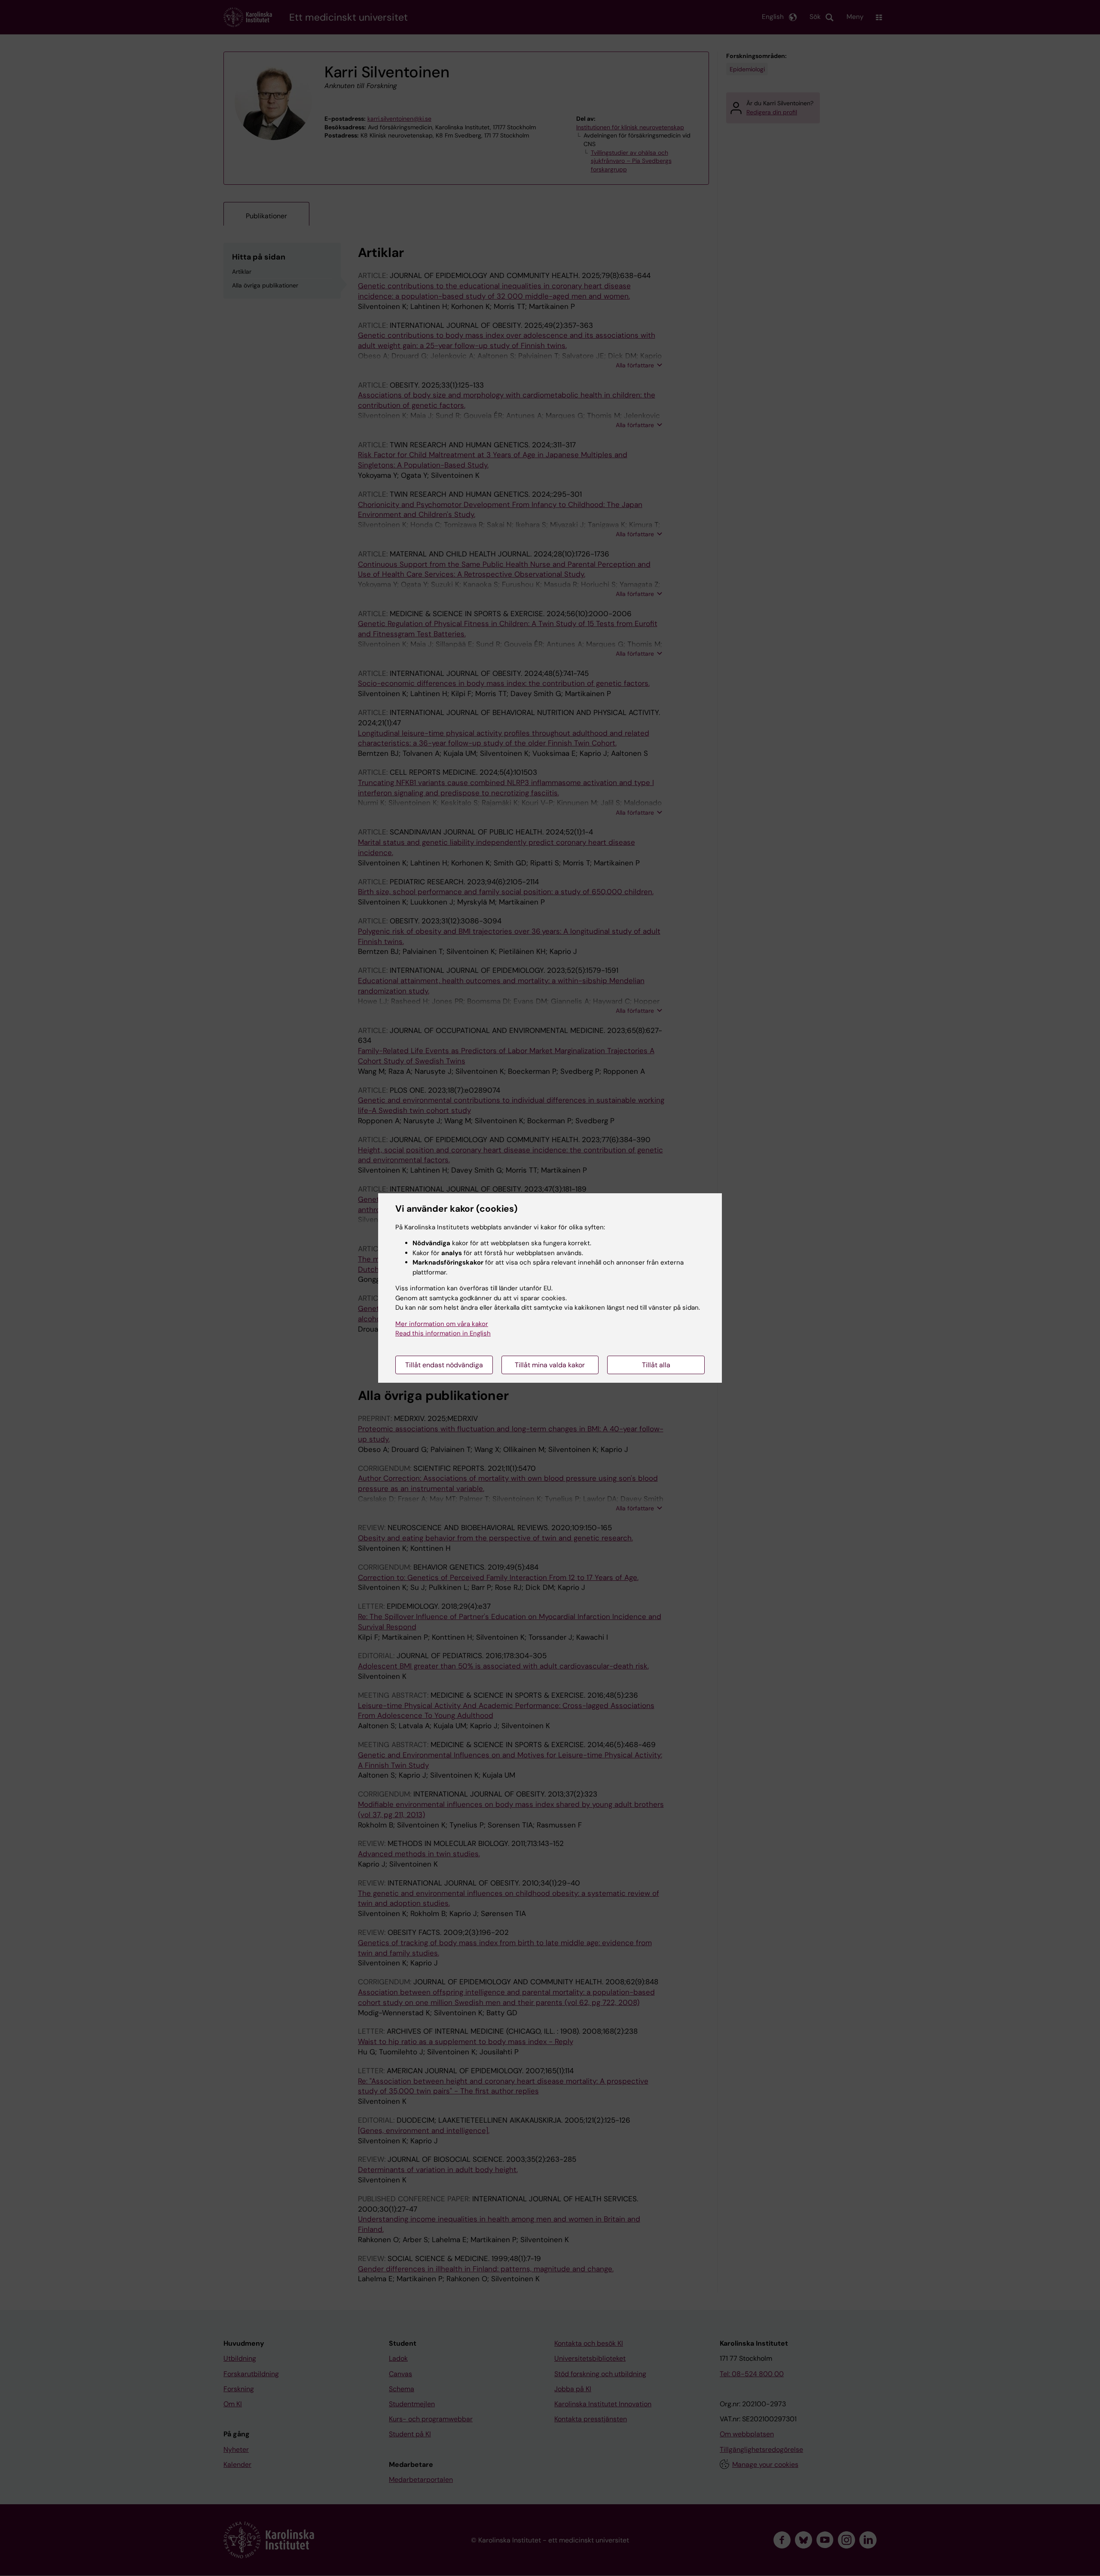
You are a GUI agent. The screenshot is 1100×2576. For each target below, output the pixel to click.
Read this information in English (443, 1333)
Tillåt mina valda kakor (550, 1365)
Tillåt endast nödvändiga (444, 1365)
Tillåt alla (656, 1365)
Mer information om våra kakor (442, 1324)
